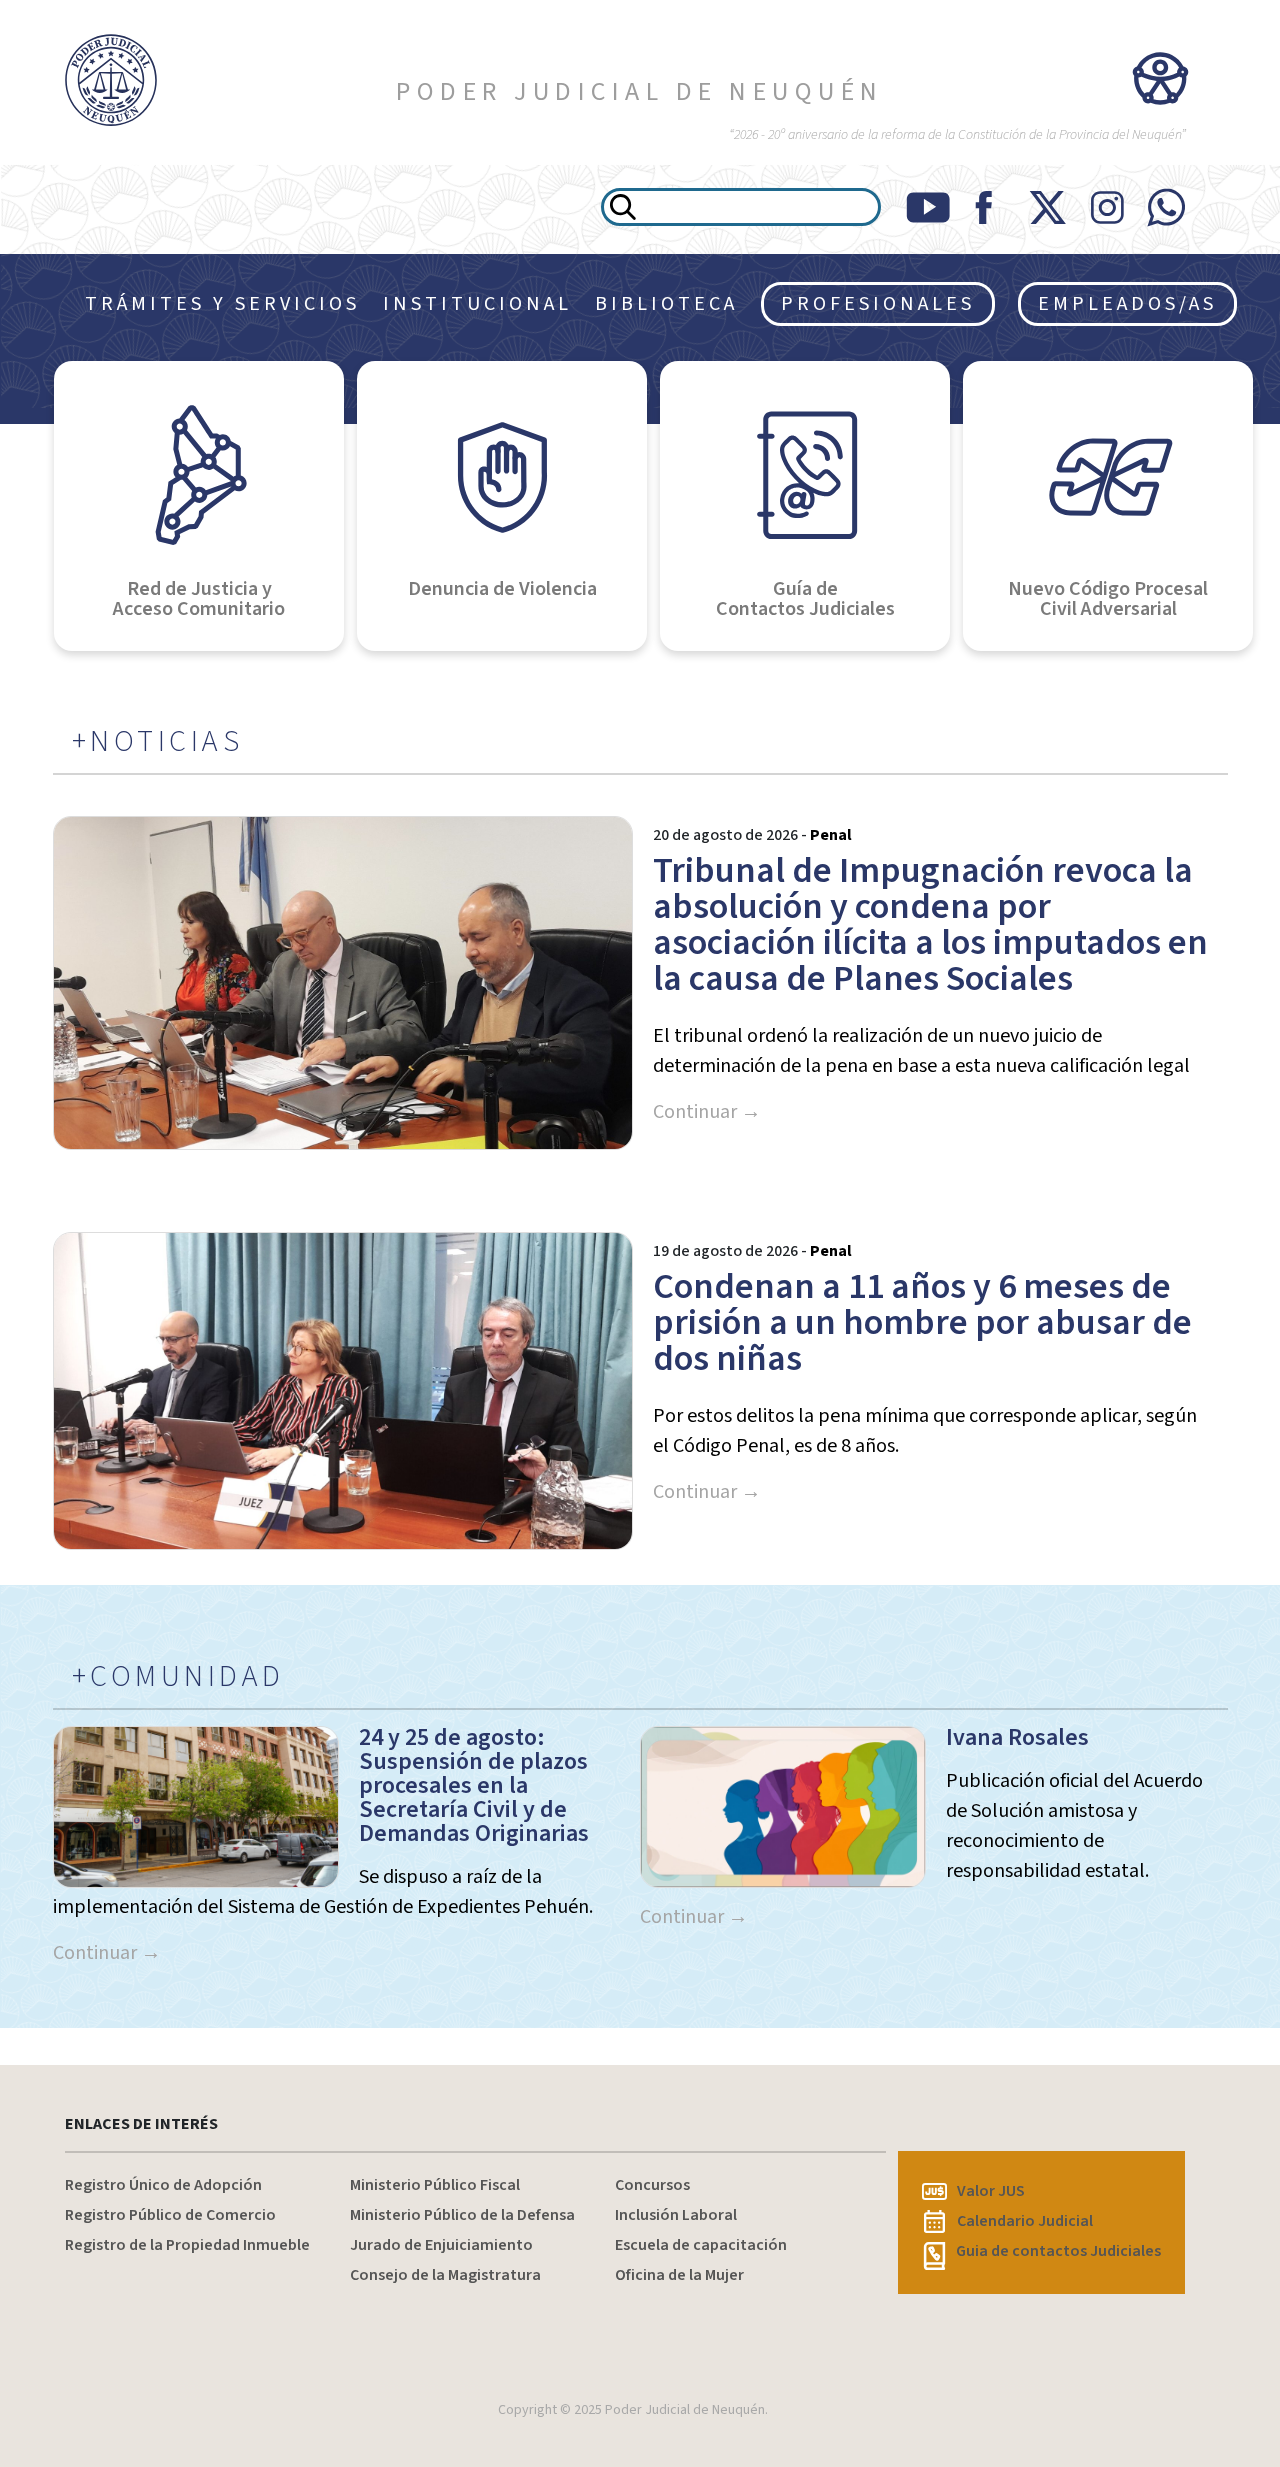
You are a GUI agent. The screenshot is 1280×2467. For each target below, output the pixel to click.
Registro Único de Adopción (163, 2185)
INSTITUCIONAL (477, 304)
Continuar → (707, 1112)
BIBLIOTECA (666, 304)
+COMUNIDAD (178, 1677)
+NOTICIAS (158, 742)
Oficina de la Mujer (679, 2275)
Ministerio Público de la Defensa (462, 2215)
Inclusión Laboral (676, 2215)
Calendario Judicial (1025, 2221)
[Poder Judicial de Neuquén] (106, 80)
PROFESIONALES (878, 304)
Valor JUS (991, 2191)
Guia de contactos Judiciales (1058, 2251)
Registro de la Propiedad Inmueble (187, 2245)
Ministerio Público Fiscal (435, 2185)
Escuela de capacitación (701, 2245)
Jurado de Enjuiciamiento (441, 2245)
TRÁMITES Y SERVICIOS (222, 304)
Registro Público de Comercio (170, 2215)
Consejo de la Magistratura (445, 2275)
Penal (831, 835)
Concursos (652, 2185)
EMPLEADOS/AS (1127, 304)
